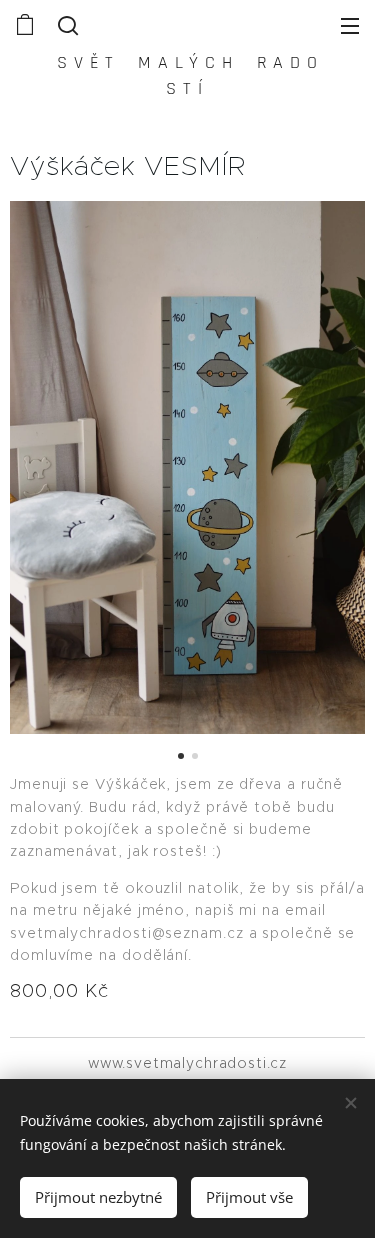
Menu (350, 25)
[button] (66, 25)
